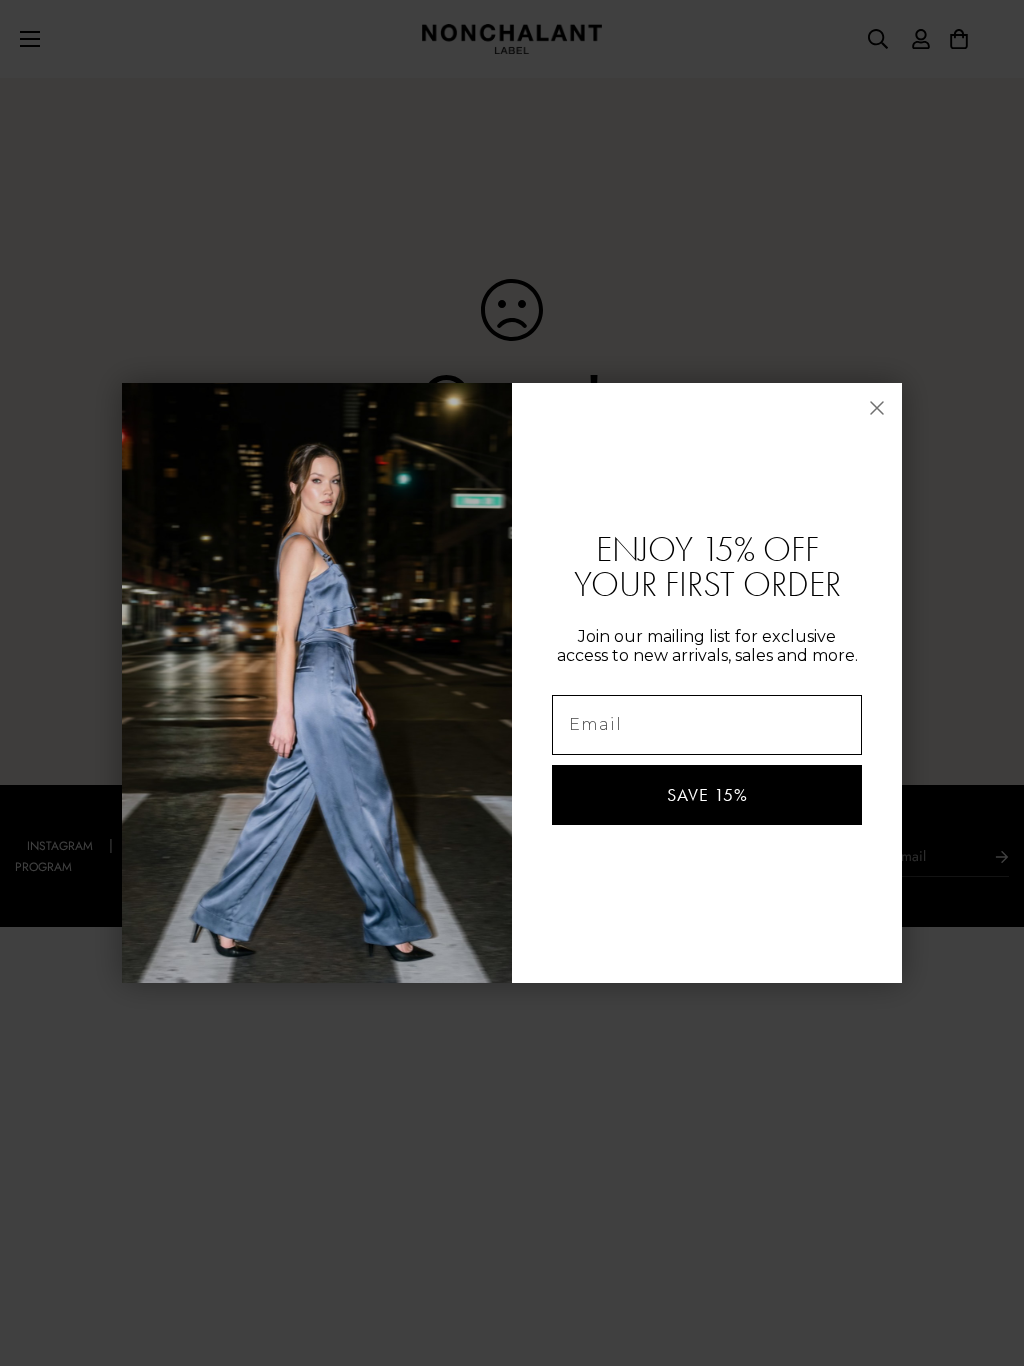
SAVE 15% (707, 795)
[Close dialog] (877, 408)
